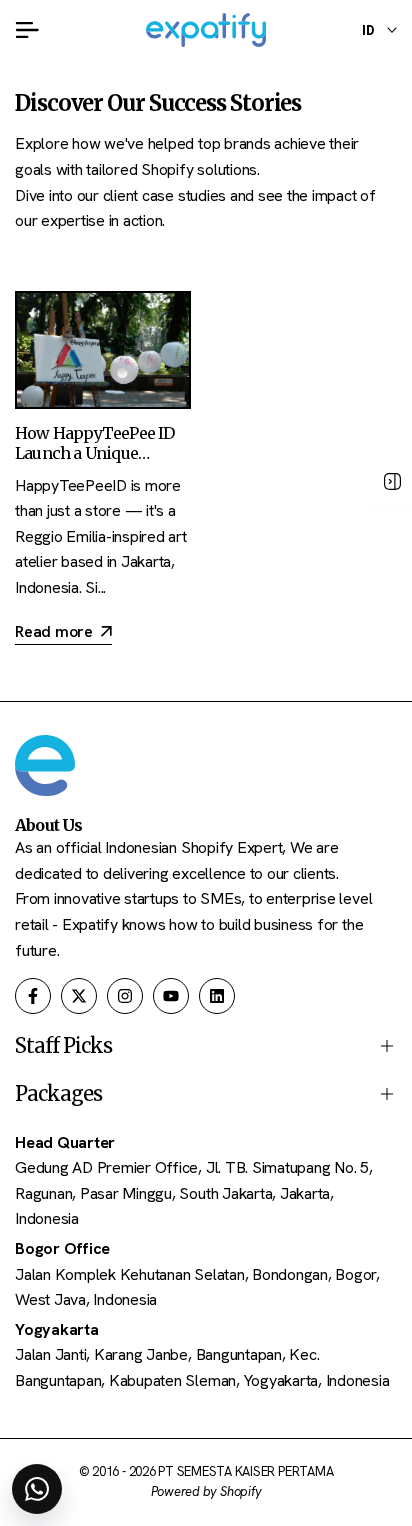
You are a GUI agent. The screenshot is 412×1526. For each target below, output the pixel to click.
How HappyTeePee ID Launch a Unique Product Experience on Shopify (98, 462)
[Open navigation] (392, 482)
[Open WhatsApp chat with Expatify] (37, 1489)
